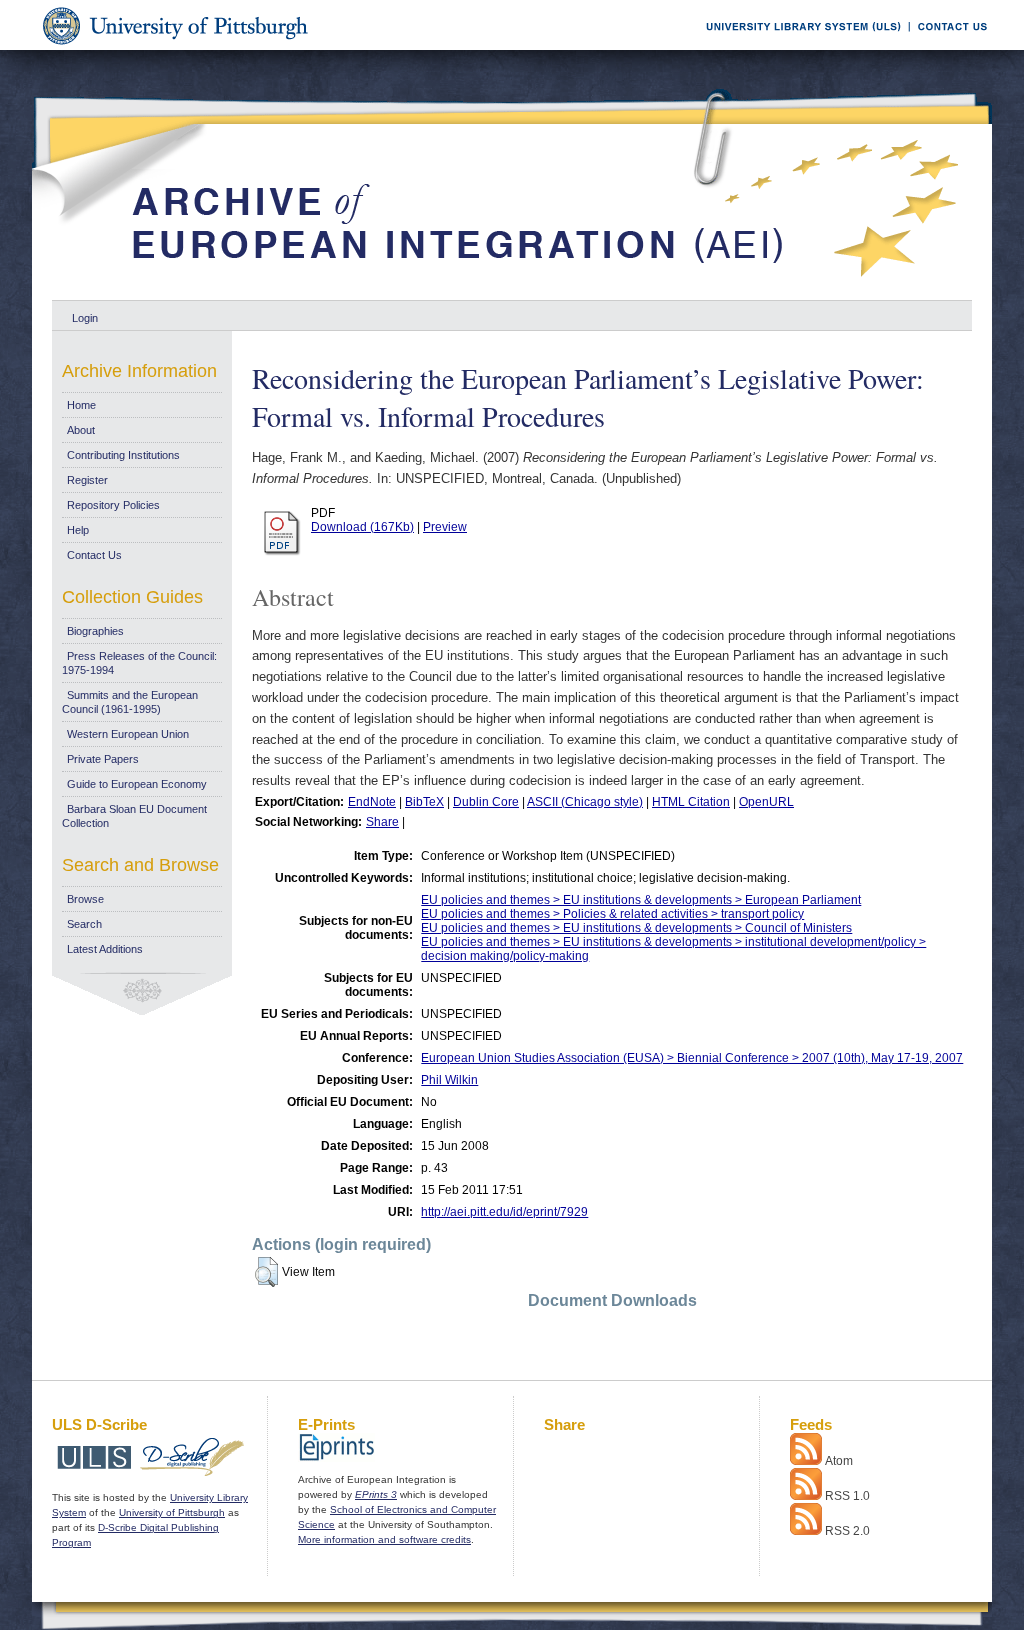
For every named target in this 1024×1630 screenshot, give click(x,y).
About (81, 430)
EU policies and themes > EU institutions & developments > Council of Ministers (636, 928)
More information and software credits (384, 1539)
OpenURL (766, 802)
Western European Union (128, 734)
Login (85, 318)
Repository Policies (113, 505)
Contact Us (94, 555)
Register (87, 480)
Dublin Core (486, 802)
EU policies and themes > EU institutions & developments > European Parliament (641, 900)
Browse (85, 899)
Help (78, 530)
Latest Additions (105, 949)
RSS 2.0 (847, 1531)
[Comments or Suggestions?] (948, 46)
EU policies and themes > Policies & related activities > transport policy (612, 914)
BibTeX (424, 802)
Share (382, 822)
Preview (445, 527)
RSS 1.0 (847, 1496)
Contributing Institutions (123, 455)
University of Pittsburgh (172, 1512)
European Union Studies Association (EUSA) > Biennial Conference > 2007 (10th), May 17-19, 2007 (692, 1058)
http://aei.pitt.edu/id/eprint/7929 (504, 1212)
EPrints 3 (376, 1494)
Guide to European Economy (137, 784)
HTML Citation (691, 802)
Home (81, 405)
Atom (839, 1461)
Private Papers (103, 759)
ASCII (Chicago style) (585, 802)
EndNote (372, 802)
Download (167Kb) (362, 527)
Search (84, 924)
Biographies (95, 631)
